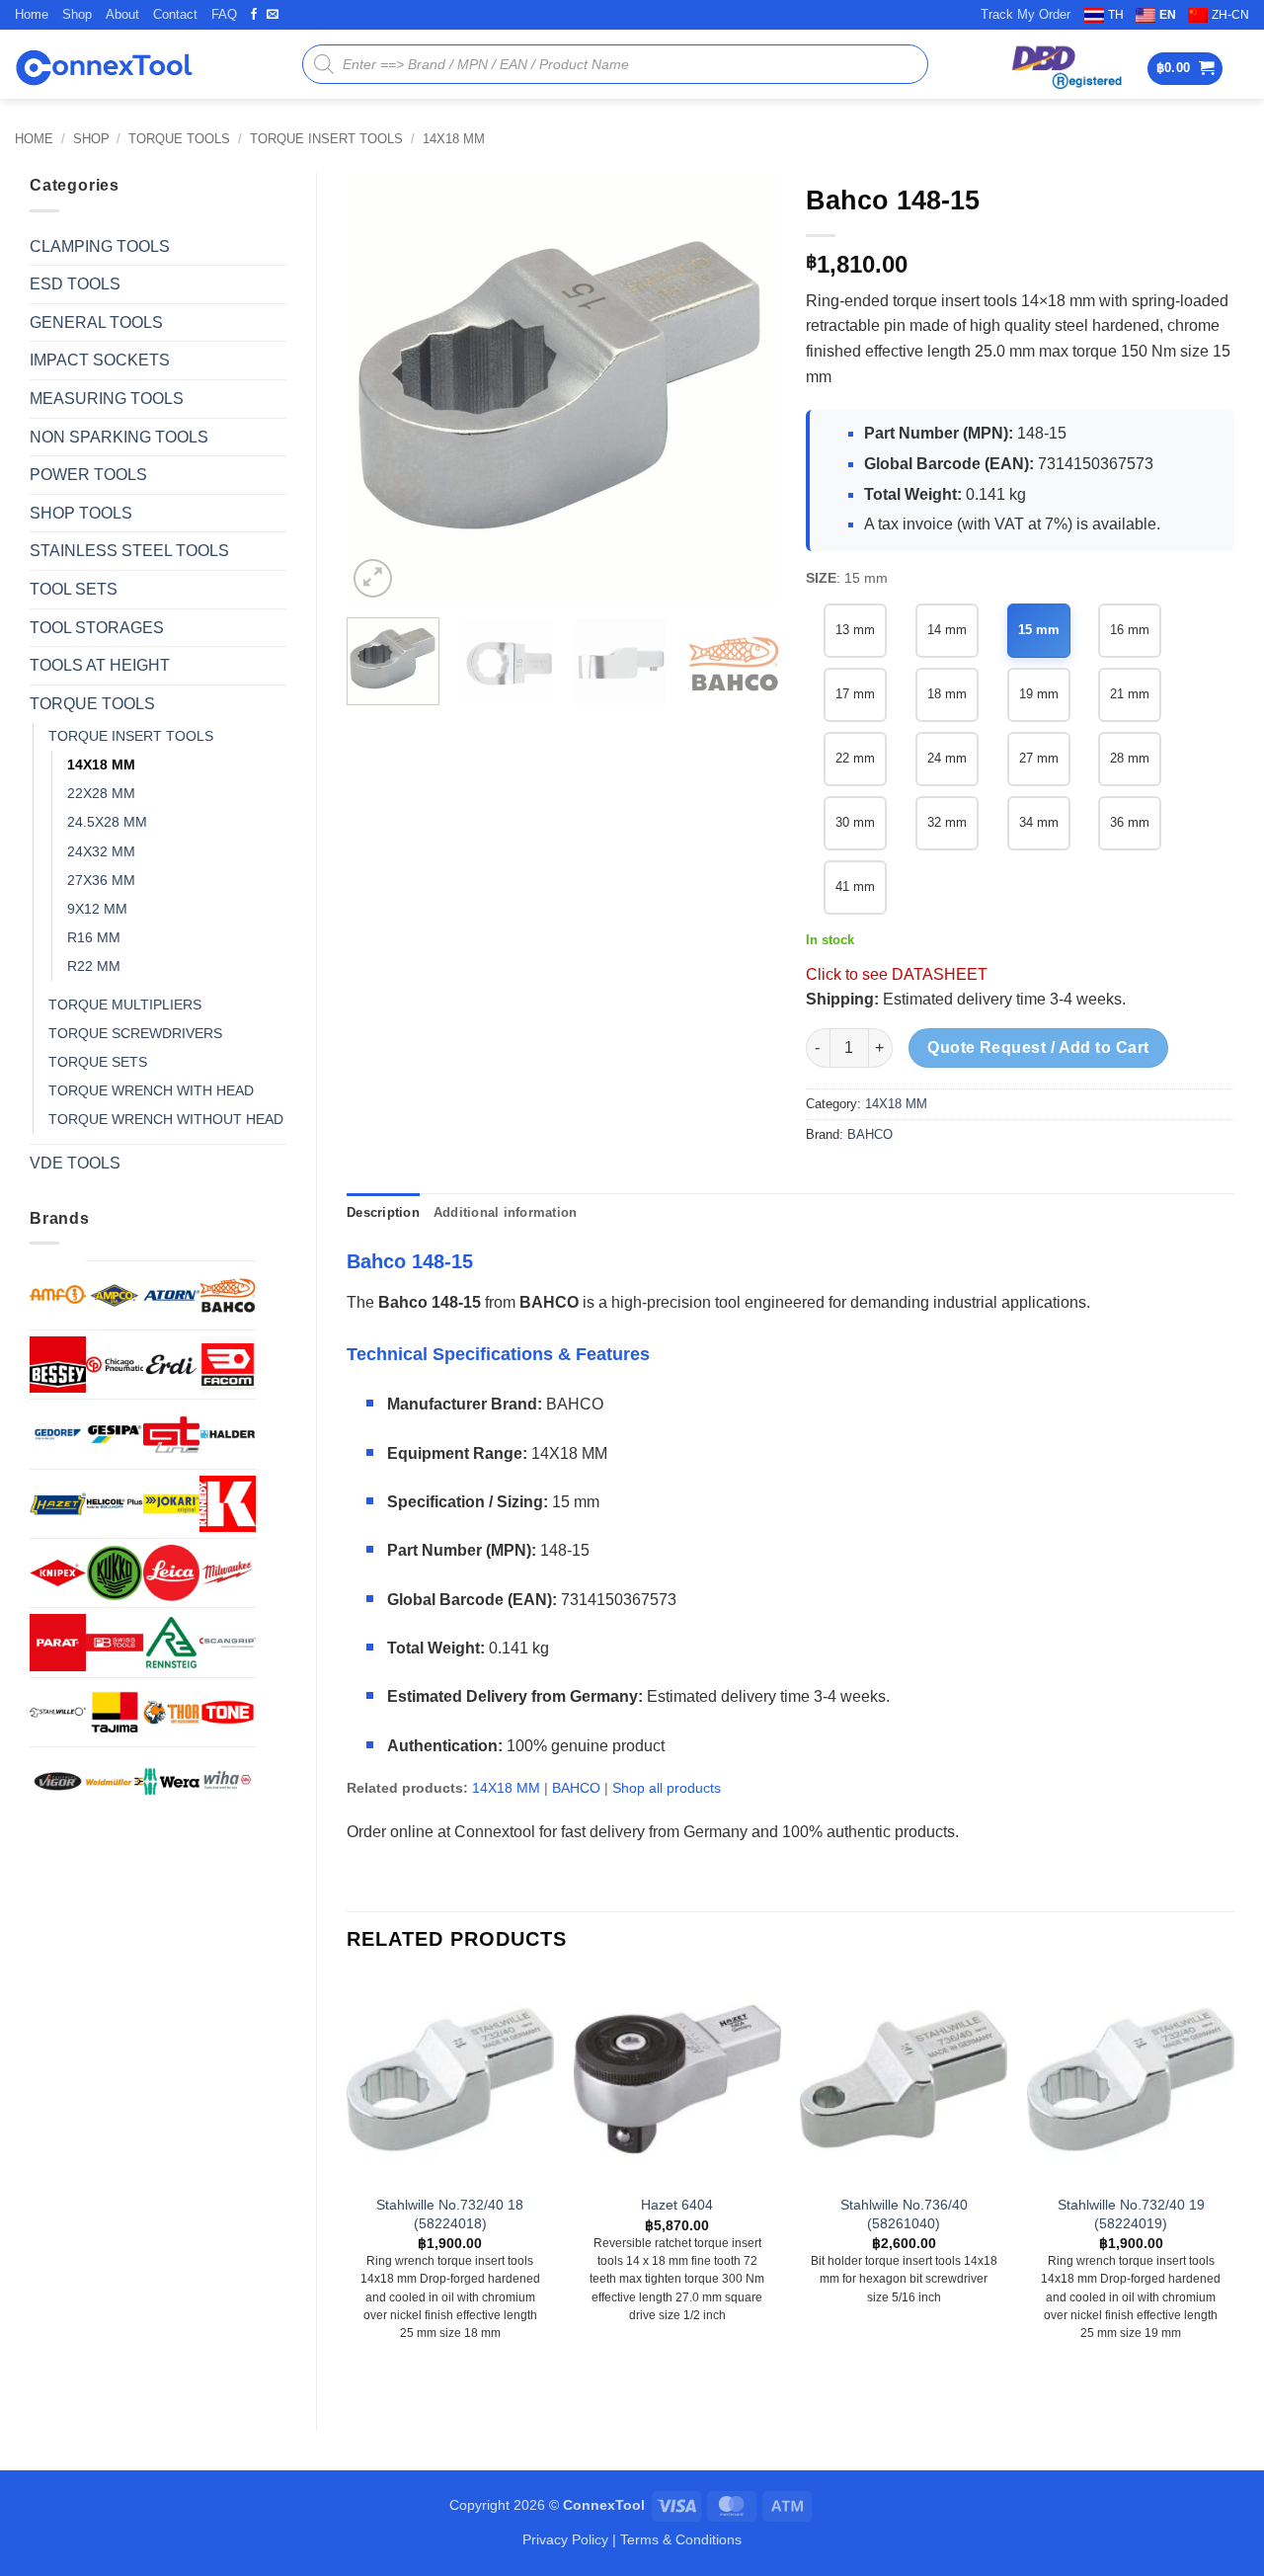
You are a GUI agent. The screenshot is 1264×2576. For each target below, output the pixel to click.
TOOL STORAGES (97, 628)
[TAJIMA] (114, 1712)
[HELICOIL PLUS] (114, 1504)
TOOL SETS (74, 589)
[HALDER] (228, 1434)
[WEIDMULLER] (114, 1781)
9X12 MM (97, 909)
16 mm (1130, 630)
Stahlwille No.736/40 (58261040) (904, 2214)
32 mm (947, 822)
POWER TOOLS (88, 475)
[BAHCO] (228, 1295)
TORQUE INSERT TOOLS (326, 139)
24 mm (947, 758)
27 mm (1039, 758)
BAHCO (870, 1134)
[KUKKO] (114, 1573)
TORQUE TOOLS (179, 139)
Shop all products (667, 1788)
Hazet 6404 (677, 2205)
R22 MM (94, 966)
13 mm (855, 630)
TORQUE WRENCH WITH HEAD (151, 1090)
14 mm (947, 630)
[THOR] (171, 1712)
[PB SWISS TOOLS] (114, 1642)
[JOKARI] (171, 1504)
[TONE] (228, 1712)
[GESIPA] (114, 1434)
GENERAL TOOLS (96, 322)
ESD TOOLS (75, 284)
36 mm (1130, 822)
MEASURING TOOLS (107, 399)
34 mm (1039, 822)
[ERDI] (171, 1365)
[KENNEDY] (228, 1504)
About (122, 14)
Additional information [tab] (506, 1212)
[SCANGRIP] (228, 1642)
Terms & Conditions (681, 2539)
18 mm (947, 694)
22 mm (855, 758)
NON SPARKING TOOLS (119, 437)
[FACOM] (228, 1365)
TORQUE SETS (98, 1062)
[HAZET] (58, 1504)
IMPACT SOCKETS (100, 360)
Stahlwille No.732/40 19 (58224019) (1131, 2214)
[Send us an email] (273, 15)
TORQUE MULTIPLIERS (125, 1005)
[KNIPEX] (58, 1573)
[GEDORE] (58, 1434)
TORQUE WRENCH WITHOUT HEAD (166, 1119)
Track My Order (1026, 14)
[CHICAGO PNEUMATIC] (114, 1365)
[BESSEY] (58, 1365)
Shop (77, 14)
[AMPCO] (114, 1295)
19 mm (1039, 694)
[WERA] (171, 1781)
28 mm (1130, 758)
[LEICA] (171, 1573)
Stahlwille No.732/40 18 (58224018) (450, 2214)
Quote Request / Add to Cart (1038, 1047)
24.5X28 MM (107, 822)
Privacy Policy (565, 2539)
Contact (175, 14)
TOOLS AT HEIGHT (100, 665)
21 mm (1130, 694)
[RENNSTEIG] (171, 1642)
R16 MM (94, 937)
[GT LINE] (171, 1434)
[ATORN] (171, 1295)
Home (32, 14)
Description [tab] (383, 1212)
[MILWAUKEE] (228, 1573)
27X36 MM (101, 880)
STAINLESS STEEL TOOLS (129, 551)
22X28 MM (101, 793)
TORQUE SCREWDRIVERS (135, 1033)
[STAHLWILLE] (58, 1712)
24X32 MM (101, 851)
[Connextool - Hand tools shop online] (104, 65)
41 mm (855, 886)
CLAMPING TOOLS (100, 246)
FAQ (224, 14)
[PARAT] (58, 1642)
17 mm (855, 694)
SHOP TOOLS (81, 513)
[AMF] (58, 1294)
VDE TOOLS (75, 1163)
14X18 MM (454, 139)
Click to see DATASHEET (897, 974)
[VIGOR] (58, 1781)
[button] (1185, 69)
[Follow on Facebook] (254, 15)
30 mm (855, 822)
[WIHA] (228, 1781)
